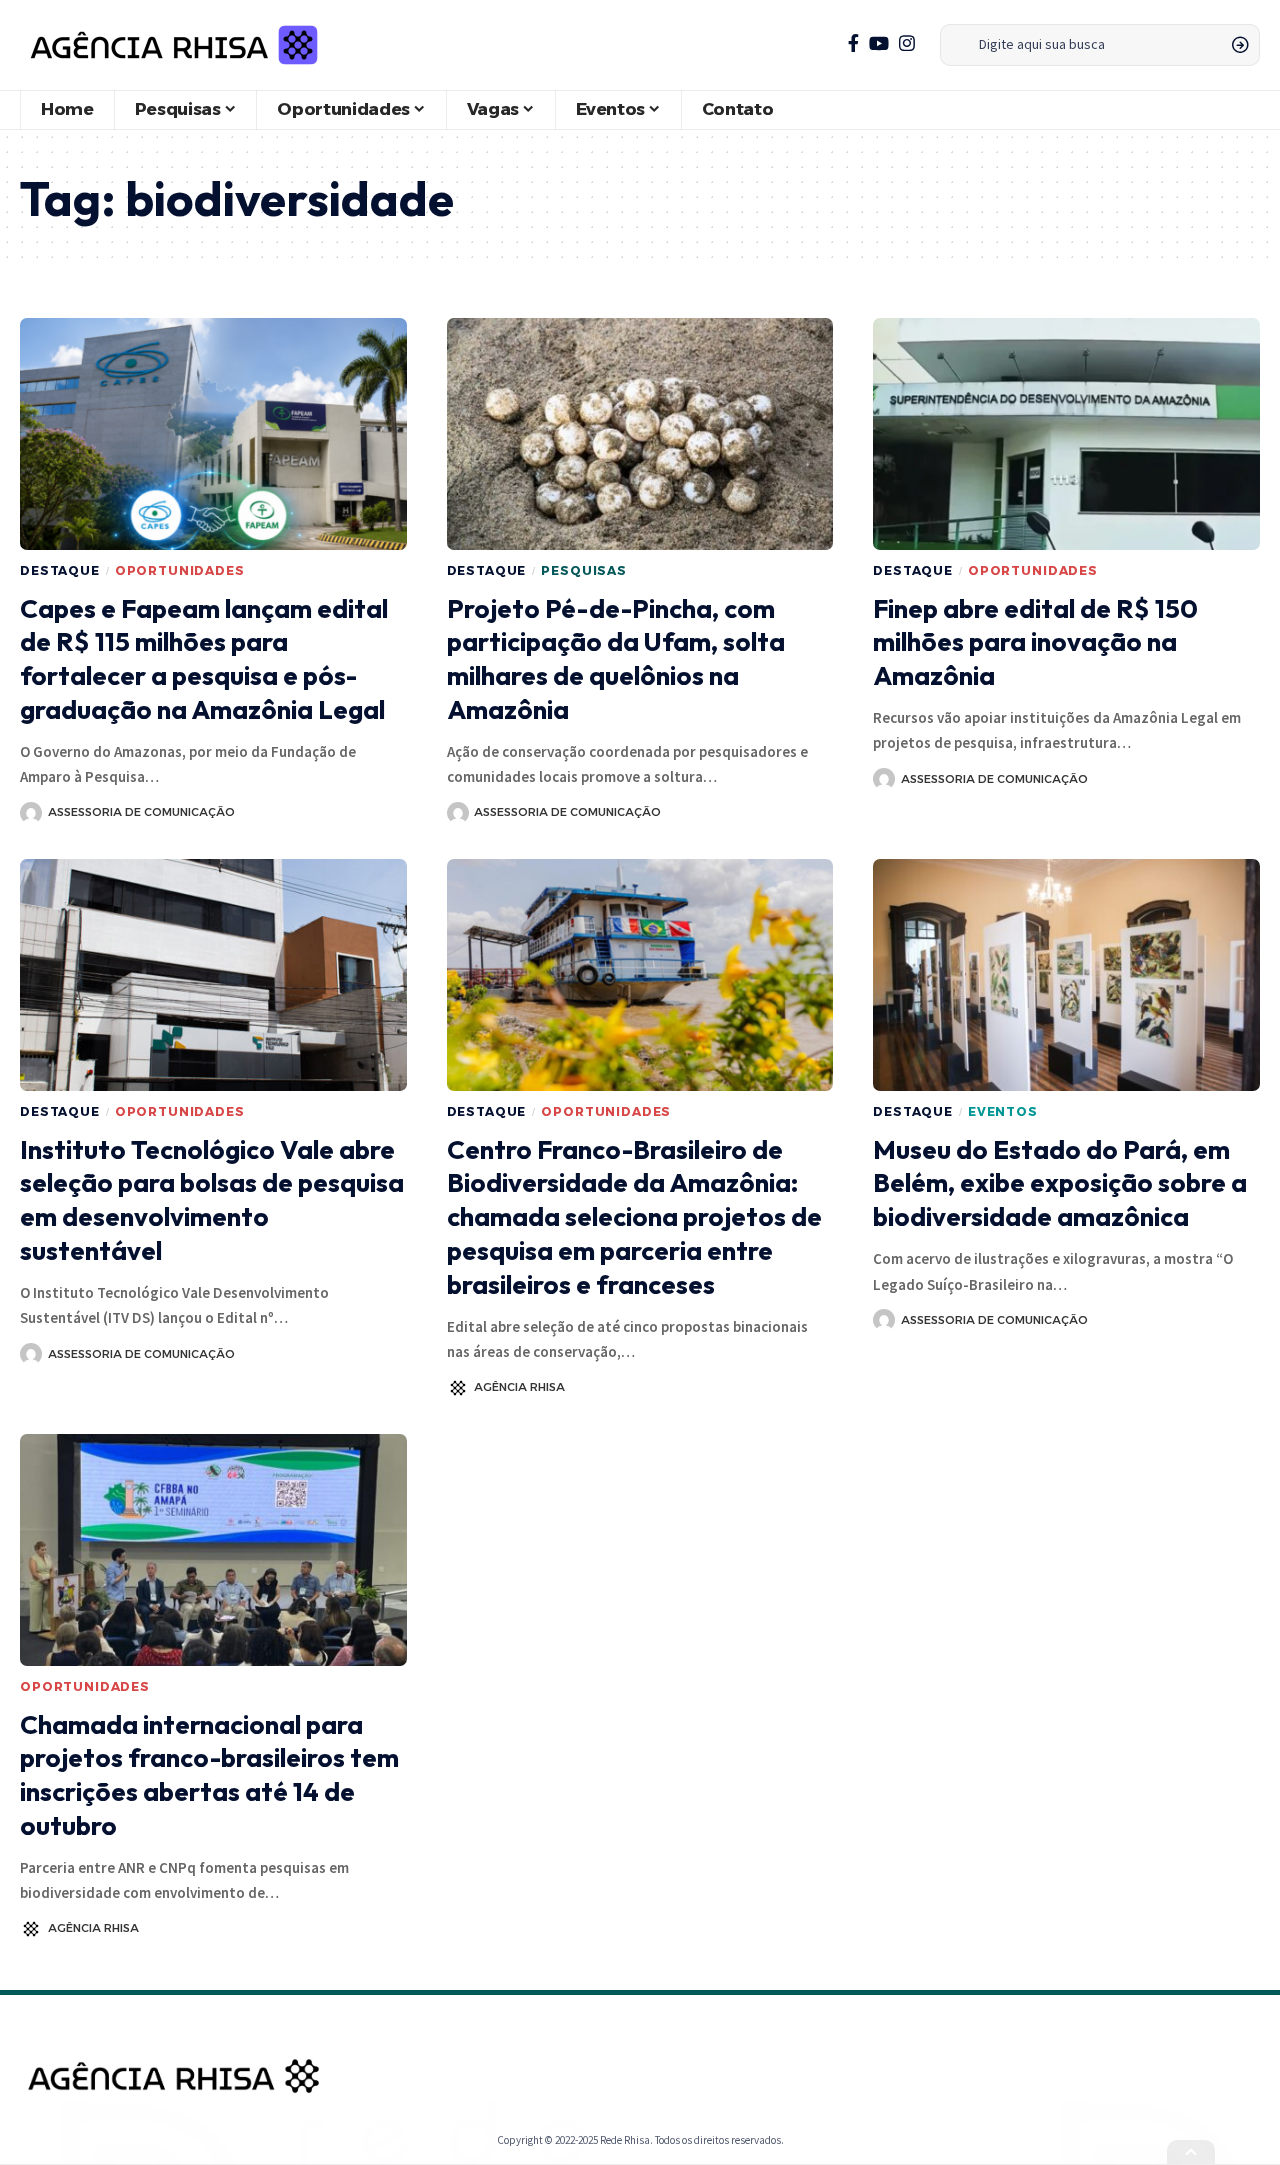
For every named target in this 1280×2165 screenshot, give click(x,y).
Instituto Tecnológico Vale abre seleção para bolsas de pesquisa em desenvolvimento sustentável (212, 1200)
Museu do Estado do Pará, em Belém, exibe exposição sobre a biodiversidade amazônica (1060, 1183)
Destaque (60, 570)
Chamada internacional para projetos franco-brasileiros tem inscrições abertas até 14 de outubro (209, 1775)
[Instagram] (907, 43)
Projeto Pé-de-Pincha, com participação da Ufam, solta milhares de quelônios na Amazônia (616, 659)
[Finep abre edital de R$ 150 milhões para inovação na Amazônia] (1066, 434)
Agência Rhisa (519, 1387)
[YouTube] (879, 43)
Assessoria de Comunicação (141, 812)
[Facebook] (853, 43)
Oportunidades (180, 570)
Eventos (1003, 1111)
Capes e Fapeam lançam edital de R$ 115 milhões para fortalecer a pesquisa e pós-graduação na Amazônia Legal (204, 659)
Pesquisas (584, 570)
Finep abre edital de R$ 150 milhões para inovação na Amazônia (1035, 642)
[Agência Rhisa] (174, 45)
